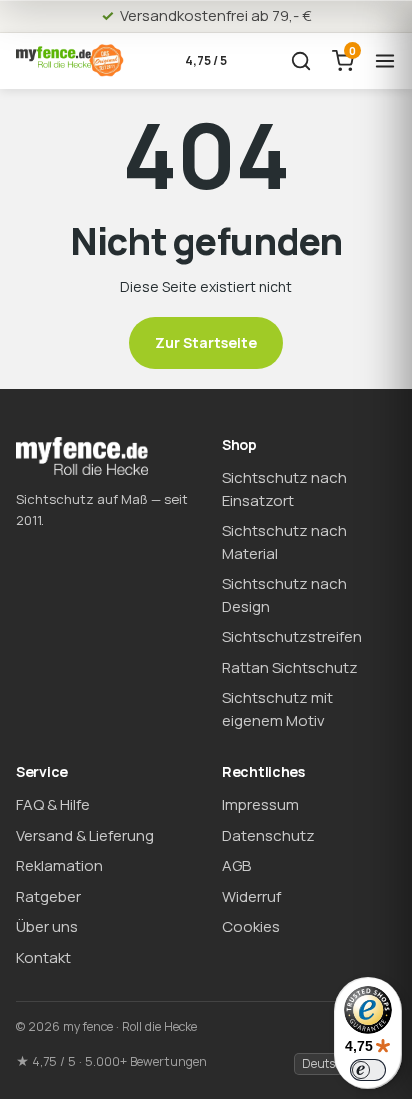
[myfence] (70, 60)
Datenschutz (268, 835)
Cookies (251, 926)
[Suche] (301, 61)
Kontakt (43, 957)
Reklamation (59, 865)
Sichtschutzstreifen (292, 636)
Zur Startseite (206, 342)
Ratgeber (48, 896)
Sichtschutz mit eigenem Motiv (277, 709)
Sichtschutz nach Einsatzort (284, 489)
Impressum (260, 804)
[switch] (368, 1070)
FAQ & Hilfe (53, 804)
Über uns (47, 926)
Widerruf (251, 896)
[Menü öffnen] (385, 61)
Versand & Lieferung (85, 835)
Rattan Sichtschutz (290, 667)
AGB (236, 865)
